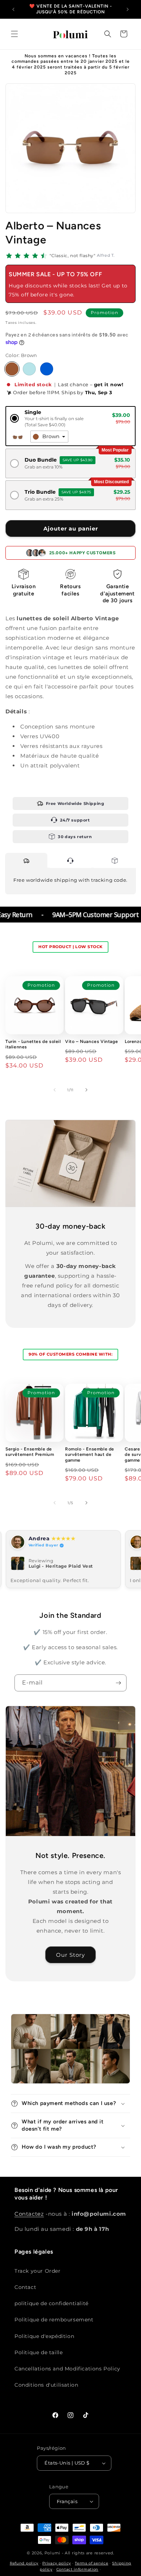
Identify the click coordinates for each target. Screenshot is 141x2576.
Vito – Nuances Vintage (91, 1042)
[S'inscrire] (118, 1683)
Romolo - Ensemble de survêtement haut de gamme (90, 1455)
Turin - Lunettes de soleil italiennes (33, 1044)
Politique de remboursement (54, 2320)
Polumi (52, 2553)
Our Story (70, 1955)
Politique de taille (39, 2352)
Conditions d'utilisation (46, 2385)
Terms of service (91, 2563)
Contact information (77, 2569)
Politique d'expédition (44, 2336)
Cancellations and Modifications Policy (67, 2369)
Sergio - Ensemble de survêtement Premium (30, 1452)
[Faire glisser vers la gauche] (55, 1090)
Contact (25, 2287)
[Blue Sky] (29, 369)
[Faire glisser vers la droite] (86, 1090)
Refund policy (24, 2563)
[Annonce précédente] (13, 9)
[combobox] (49, 437)
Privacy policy (57, 2563)
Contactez (29, 2214)
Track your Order (38, 2271)
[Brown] (12, 369)
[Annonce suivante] (128, 9)
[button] (14, 34)
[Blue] (47, 369)
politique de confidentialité (52, 2303)
